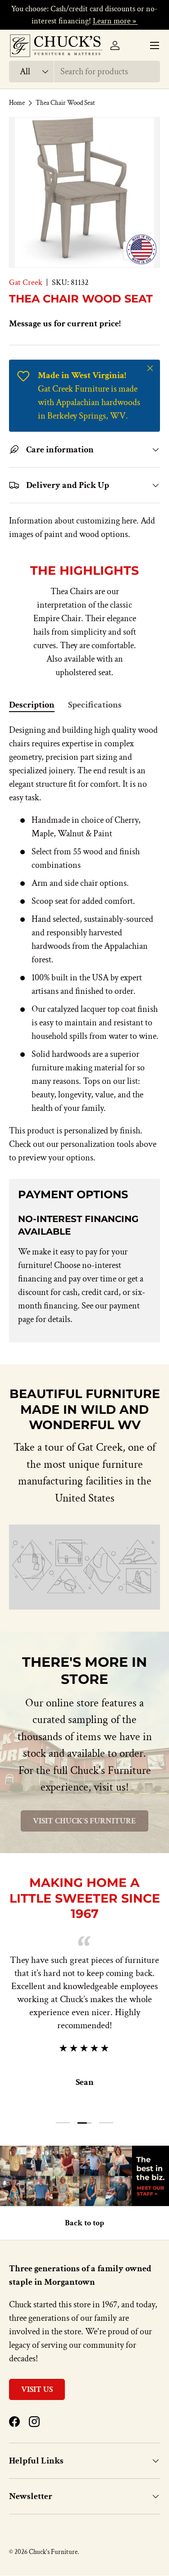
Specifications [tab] (95, 705)
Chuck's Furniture (53, 2552)
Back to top (84, 2223)
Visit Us (37, 2389)
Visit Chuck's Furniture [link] (84, 1821)
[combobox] (84, 72)
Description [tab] (32, 705)
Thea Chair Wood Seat (65, 103)
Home (17, 103)
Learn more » (115, 21)
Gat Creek (26, 282)
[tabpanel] (84, 944)
